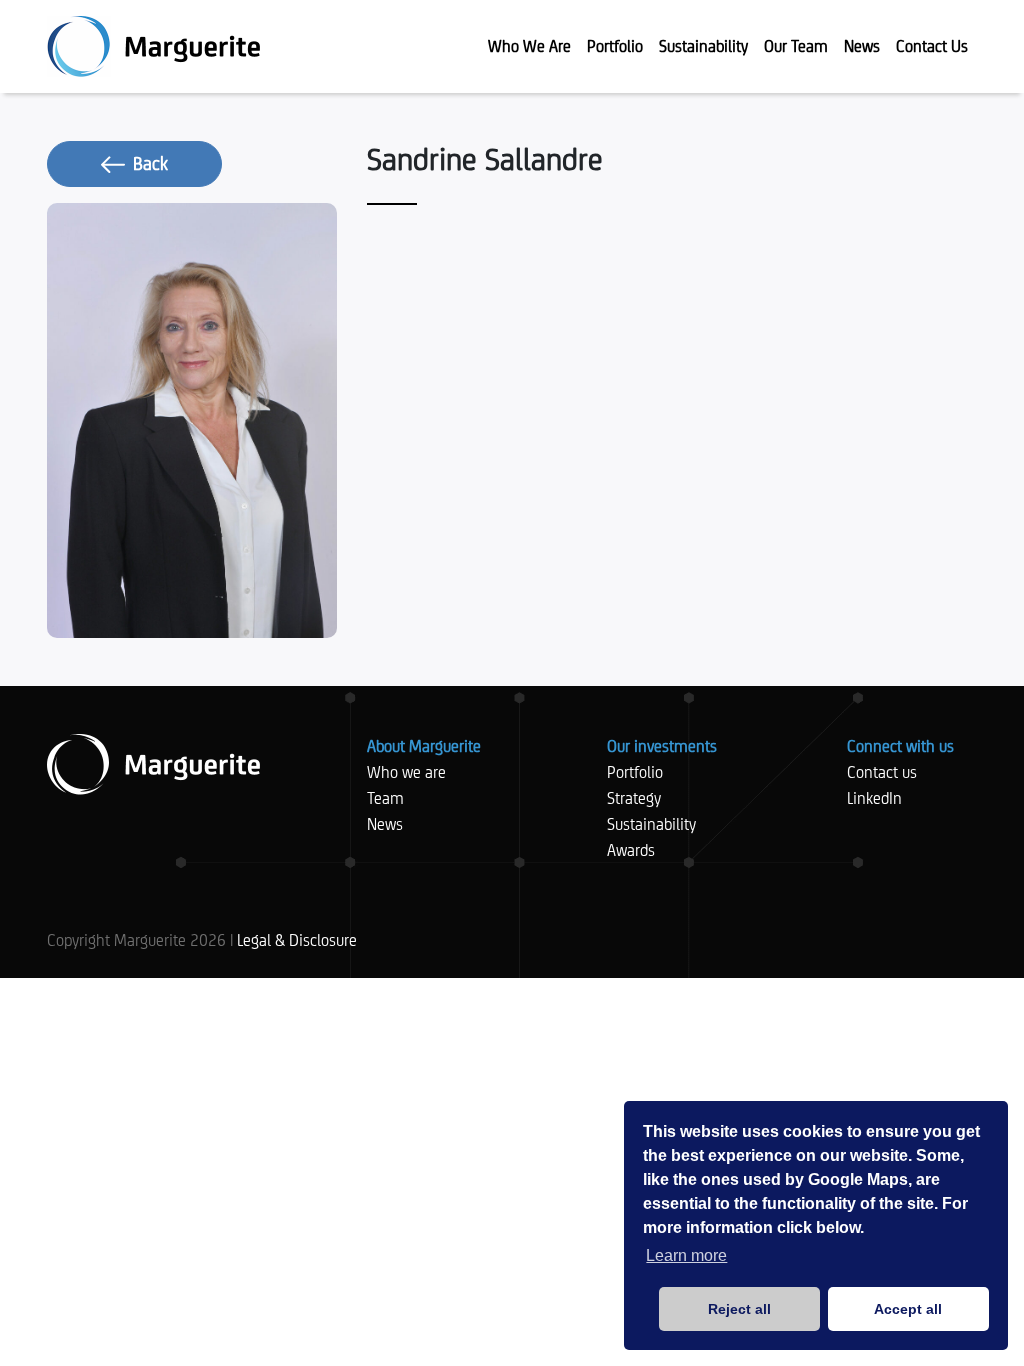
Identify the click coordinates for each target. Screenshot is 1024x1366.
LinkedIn (874, 798)
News (385, 824)
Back (150, 163)
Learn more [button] (686, 1255)
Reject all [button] (739, 1309)
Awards (631, 850)
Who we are (406, 772)
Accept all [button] (908, 1309)
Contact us (882, 772)
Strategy (634, 798)
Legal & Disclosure (297, 940)
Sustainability (651, 824)
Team (385, 798)
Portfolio (635, 772)
